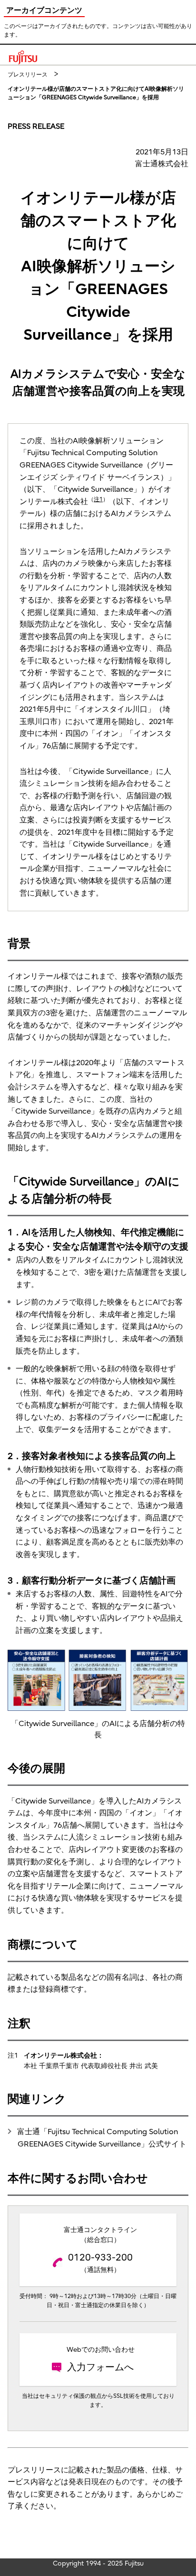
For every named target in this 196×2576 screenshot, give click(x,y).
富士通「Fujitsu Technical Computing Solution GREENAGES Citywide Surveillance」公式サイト (102, 2138)
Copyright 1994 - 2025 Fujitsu (98, 2563)
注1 (98, 499)
